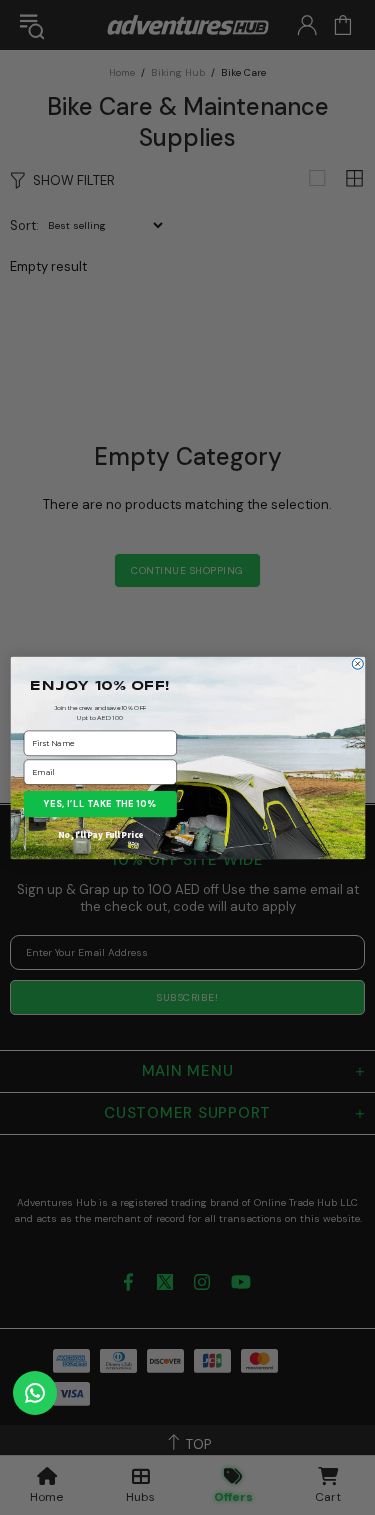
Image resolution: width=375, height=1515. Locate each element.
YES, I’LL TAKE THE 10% (100, 803)
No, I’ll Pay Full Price (100, 834)
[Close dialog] (357, 663)
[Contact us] (35, 1393)
